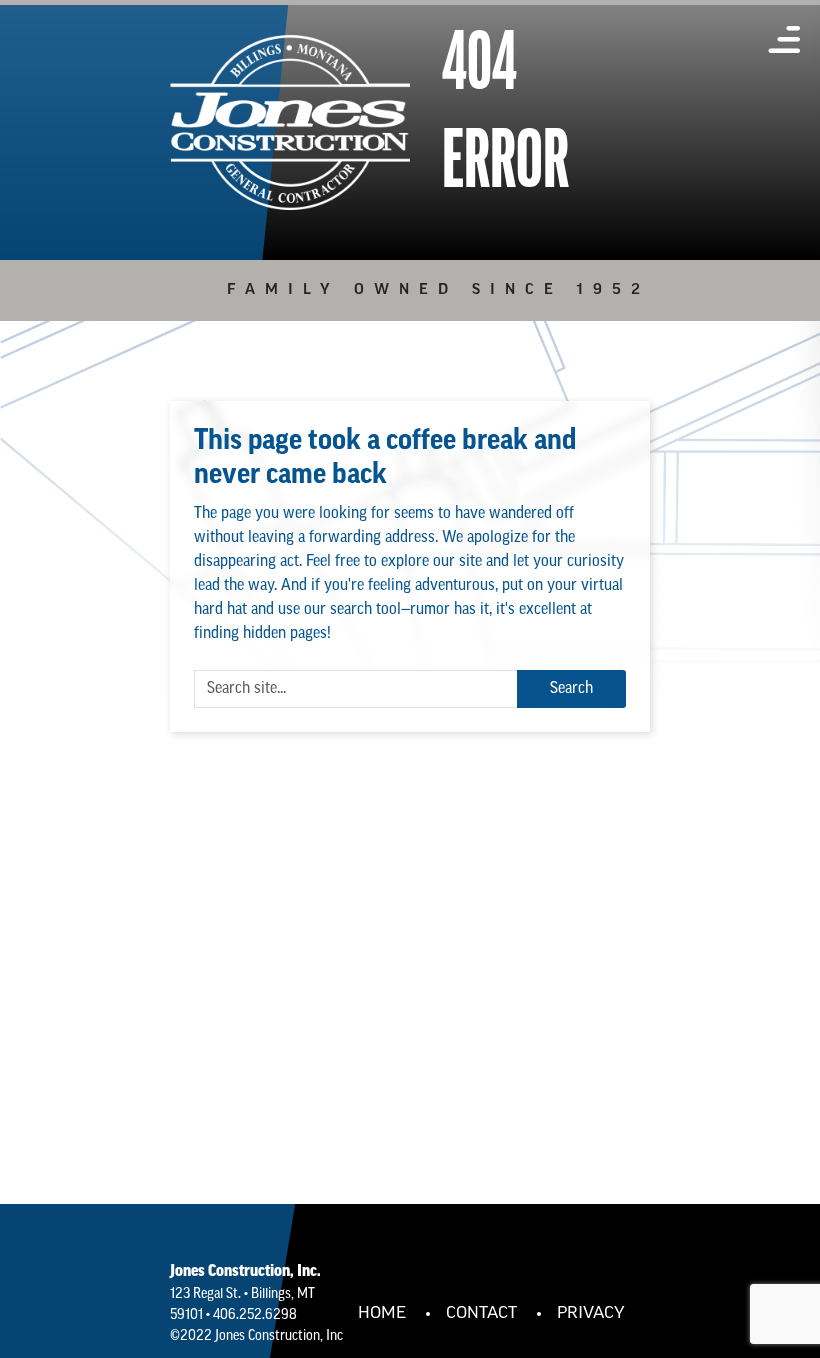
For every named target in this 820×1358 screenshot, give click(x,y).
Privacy (591, 1314)
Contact (481, 1314)
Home (382, 1314)
